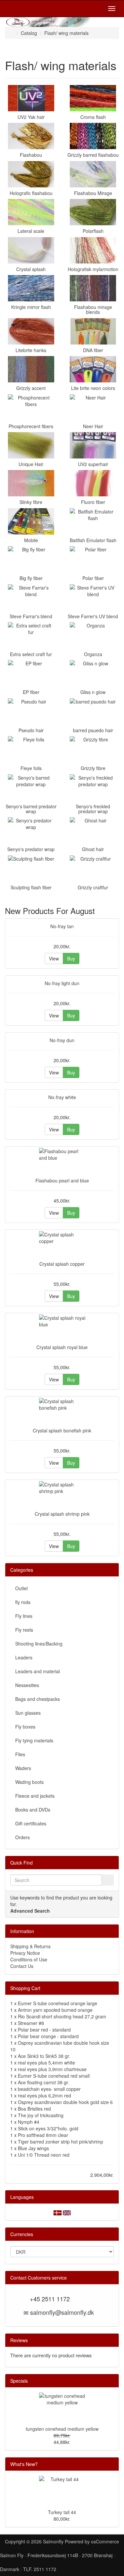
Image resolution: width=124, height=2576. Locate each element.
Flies (20, 1754)
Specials (19, 2381)
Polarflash (93, 231)
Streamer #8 (31, 2023)
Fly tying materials (34, 1740)
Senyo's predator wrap (31, 849)
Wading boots (29, 1782)
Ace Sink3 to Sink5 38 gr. (44, 2056)
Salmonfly (53, 2541)
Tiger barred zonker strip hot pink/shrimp (61, 2142)
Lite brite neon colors (93, 388)
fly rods (23, 1602)
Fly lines (24, 1616)
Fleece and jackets (35, 1796)
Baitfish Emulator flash (93, 540)
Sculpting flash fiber (31, 887)
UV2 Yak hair (31, 117)
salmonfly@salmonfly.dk (62, 2312)
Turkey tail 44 (62, 2512)
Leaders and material (38, 1671)
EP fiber (31, 692)
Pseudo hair (31, 730)
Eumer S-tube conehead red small (54, 2076)
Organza (93, 654)
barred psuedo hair (93, 730)
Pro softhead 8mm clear (43, 2135)
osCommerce (105, 2541)
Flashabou (31, 155)
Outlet (21, 1588)
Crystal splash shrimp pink (62, 1514)
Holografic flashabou (31, 193)
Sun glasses (28, 1713)
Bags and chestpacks (38, 1699)
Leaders (24, 1657)
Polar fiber (93, 578)
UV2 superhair (93, 464)
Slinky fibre (31, 502)
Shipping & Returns (30, 1946)
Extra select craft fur (31, 654)
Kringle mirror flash (31, 307)
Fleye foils (31, 768)
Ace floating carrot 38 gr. (43, 2082)
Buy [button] (71, 958)
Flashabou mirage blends (93, 309)
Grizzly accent (31, 388)
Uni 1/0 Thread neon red (44, 2155)
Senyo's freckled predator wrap (93, 809)
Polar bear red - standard (44, 2030)
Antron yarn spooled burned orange (55, 2010)
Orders (22, 1837)
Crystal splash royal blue (62, 1347)
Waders (23, 1768)
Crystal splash (31, 269)
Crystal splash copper (62, 1264)
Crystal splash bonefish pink (62, 1430)
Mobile (31, 540)
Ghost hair (93, 849)
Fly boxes (25, 1727)
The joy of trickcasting (41, 2115)
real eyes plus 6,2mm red (44, 2095)
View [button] (54, 958)
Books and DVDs (33, 1810)
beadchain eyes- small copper (49, 2089)
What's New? (24, 2464)
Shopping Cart (25, 1988)
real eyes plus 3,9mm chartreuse (52, 2069)
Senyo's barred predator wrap (31, 809)
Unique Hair (31, 464)
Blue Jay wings (33, 2148)
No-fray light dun (62, 983)
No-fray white (62, 1097)
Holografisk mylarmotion (93, 269)
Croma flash (93, 117)
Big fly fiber (31, 578)
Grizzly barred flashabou (93, 155)
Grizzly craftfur (93, 887)
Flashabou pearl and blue (62, 1180)
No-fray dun (62, 1040)
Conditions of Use (29, 1959)
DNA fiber (93, 350)
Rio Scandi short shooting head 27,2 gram (62, 2016)
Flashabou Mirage (93, 193)
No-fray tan (62, 926)
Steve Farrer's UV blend (93, 616)
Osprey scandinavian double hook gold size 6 (65, 2102)
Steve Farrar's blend (31, 616)
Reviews (19, 2340)
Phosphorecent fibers (31, 426)
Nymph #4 (29, 2122)
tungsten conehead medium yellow (62, 2429)
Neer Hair (93, 426)
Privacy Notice (25, 1953)
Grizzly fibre (93, 768)
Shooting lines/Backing (39, 1644)
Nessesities (27, 1685)
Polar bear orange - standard (48, 2036)
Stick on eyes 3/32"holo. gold (48, 2128)
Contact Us (22, 1966)
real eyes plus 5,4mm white (46, 2063)
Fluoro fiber (93, 502)
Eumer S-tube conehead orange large (58, 2003)
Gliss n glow (93, 692)
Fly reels (24, 1630)
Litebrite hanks (31, 350)
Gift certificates (31, 1823)
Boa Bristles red (34, 2109)
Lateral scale (31, 231)
